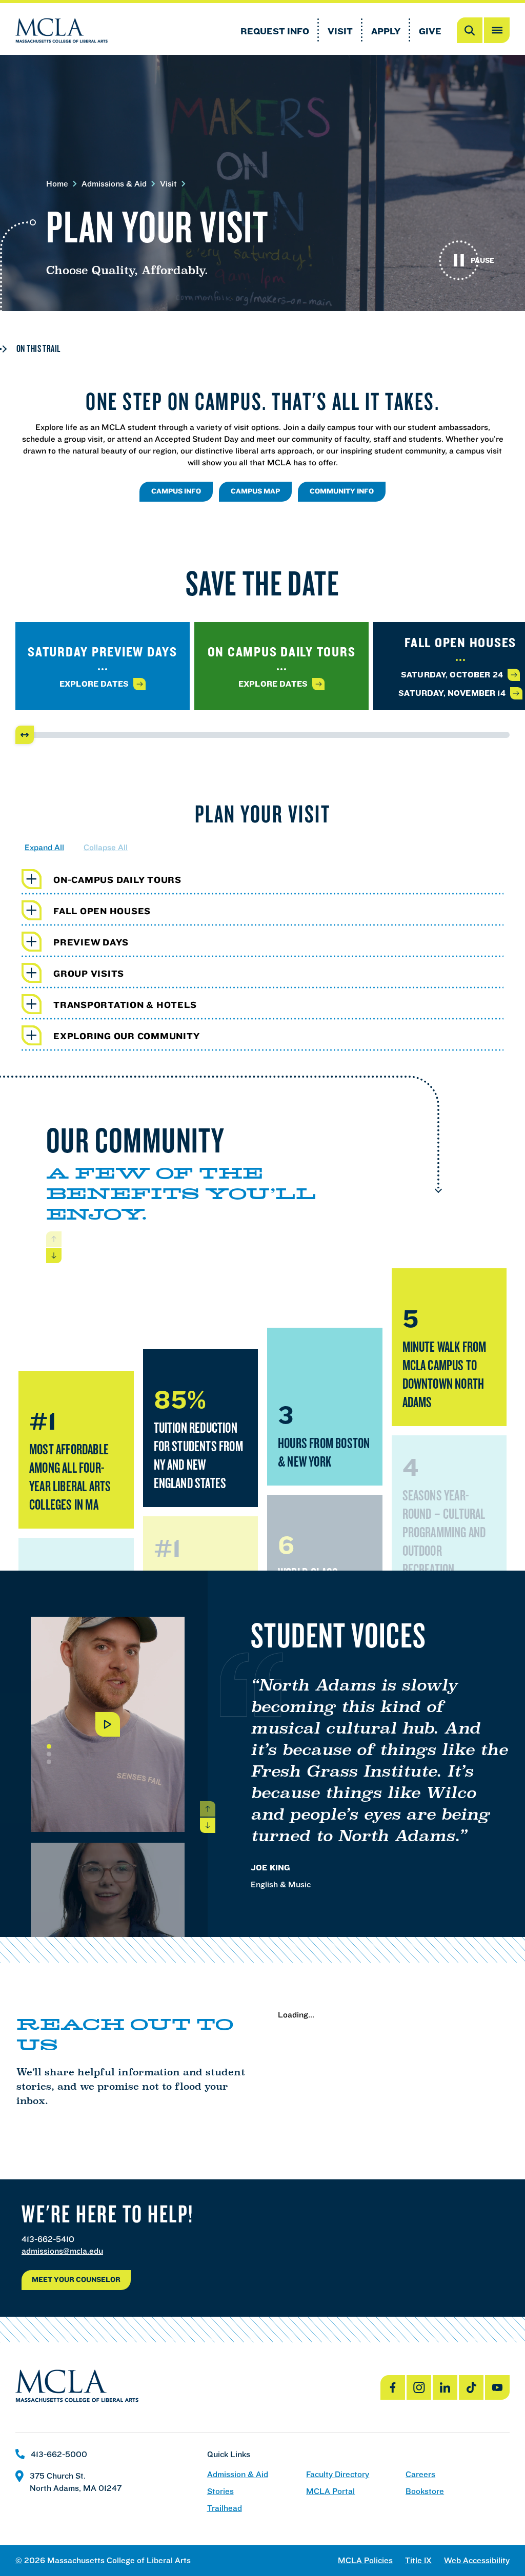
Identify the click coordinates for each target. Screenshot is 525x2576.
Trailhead (225, 2508)
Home (57, 184)
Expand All (44, 847)
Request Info (275, 31)
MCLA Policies (365, 2560)
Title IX (418, 2560)
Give (430, 31)
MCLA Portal (330, 2491)
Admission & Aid (238, 2474)
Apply (386, 31)
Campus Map (255, 491)
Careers (420, 2474)
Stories (220, 2491)
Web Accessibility (477, 2560)
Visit (340, 31)
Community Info (342, 491)
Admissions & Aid (114, 184)
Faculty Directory (338, 2474)
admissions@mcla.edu (62, 2251)
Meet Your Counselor (76, 2279)
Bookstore (425, 2491)
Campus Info (176, 491)
